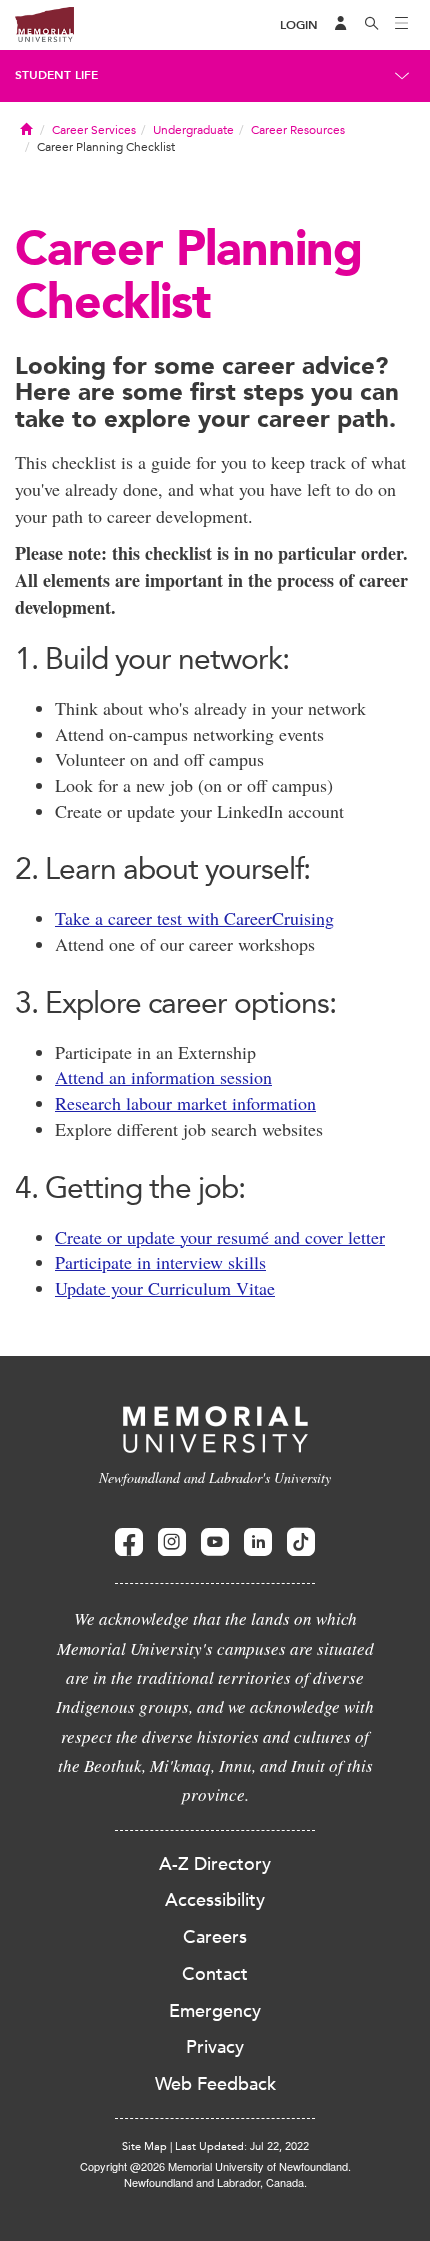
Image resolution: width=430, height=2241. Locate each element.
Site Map (144, 2146)
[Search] (372, 25)
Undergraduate (193, 130)
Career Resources (298, 130)
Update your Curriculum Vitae (165, 1288)
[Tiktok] (301, 1542)
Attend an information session (163, 1077)
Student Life (56, 75)
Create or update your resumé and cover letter (220, 1237)
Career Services (94, 130)
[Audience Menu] (341, 25)
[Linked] (258, 1542)
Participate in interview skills (160, 1262)
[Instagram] (172, 1542)
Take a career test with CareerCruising (194, 918)
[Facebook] (129, 1542)
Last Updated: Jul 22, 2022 (242, 2146)
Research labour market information (185, 1103)
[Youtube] (215, 1542)
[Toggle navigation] (402, 25)
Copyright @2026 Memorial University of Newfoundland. (215, 2166)
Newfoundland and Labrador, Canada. (215, 2182)
